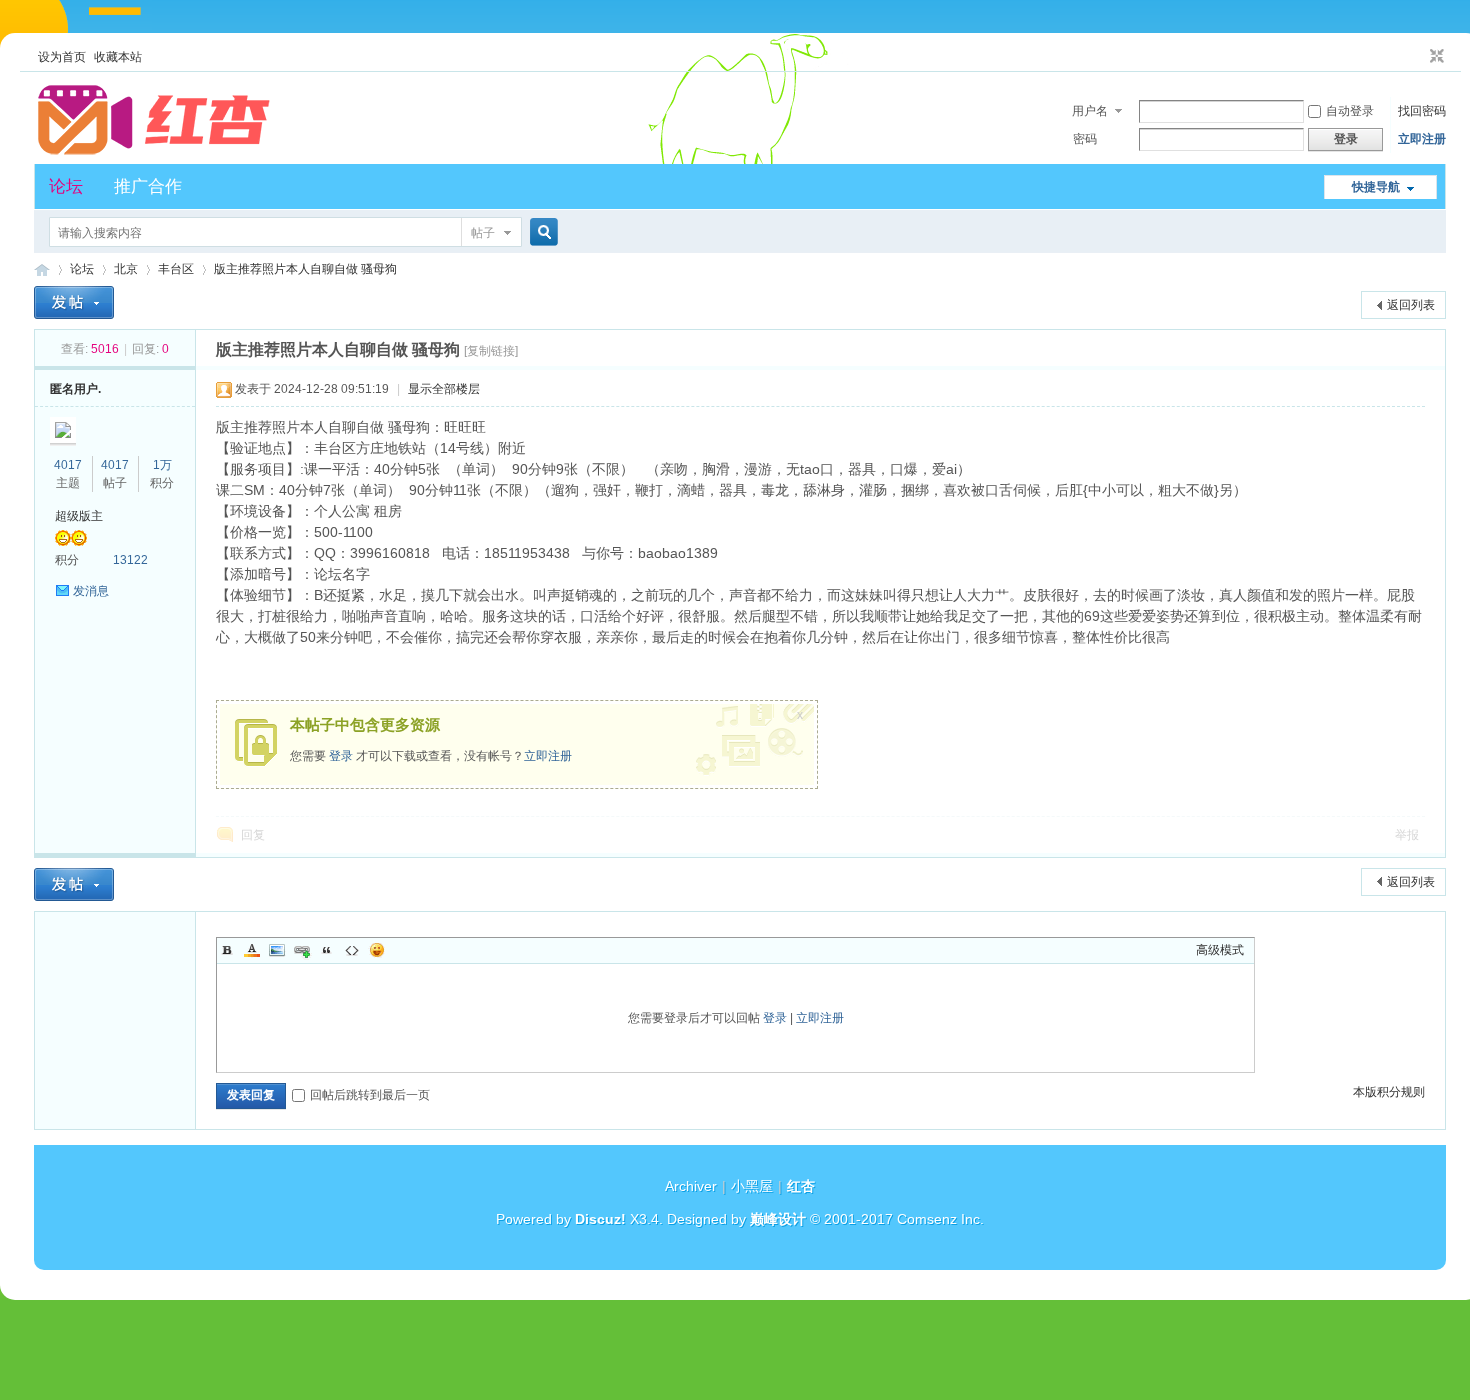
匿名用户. (75, 389)
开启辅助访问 (1418, 57)
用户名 (1090, 111)
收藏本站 (118, 57)
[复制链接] (491, 351)
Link (302, 950)
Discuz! (600, 1219)
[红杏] (154, 152)
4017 (68, 465)
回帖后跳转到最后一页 (370, 1095)
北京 (126, 269)
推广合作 (148, 186)
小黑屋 (752, 1186)
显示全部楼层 (444, 389)
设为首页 (62, 57)
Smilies (377, 950)
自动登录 (1350, 111)
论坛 (66, 186)
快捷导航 (1376, 187)
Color (252, 950)
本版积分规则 (1389, 1092)
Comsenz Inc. (940, 1219)
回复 (253, 835)
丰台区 (176, 269)
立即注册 (1422, 139)
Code (352, 950)
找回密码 (1422, 111)
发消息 (91, 591)
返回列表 (1411, 305)
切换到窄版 (1434, 57)
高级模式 (1220, 950)
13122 (130, 560)
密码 (1085, 139)
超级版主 (79, 516)
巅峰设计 (778, 1219)
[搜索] (541, 232)
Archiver (691, 1186)
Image (277, 950)
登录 (341, 756)
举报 (1407, 835)
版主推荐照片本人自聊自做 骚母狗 (305, 269)
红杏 (42, 269)
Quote (327, 950)
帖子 (483, 233)
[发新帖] (74, 302)
